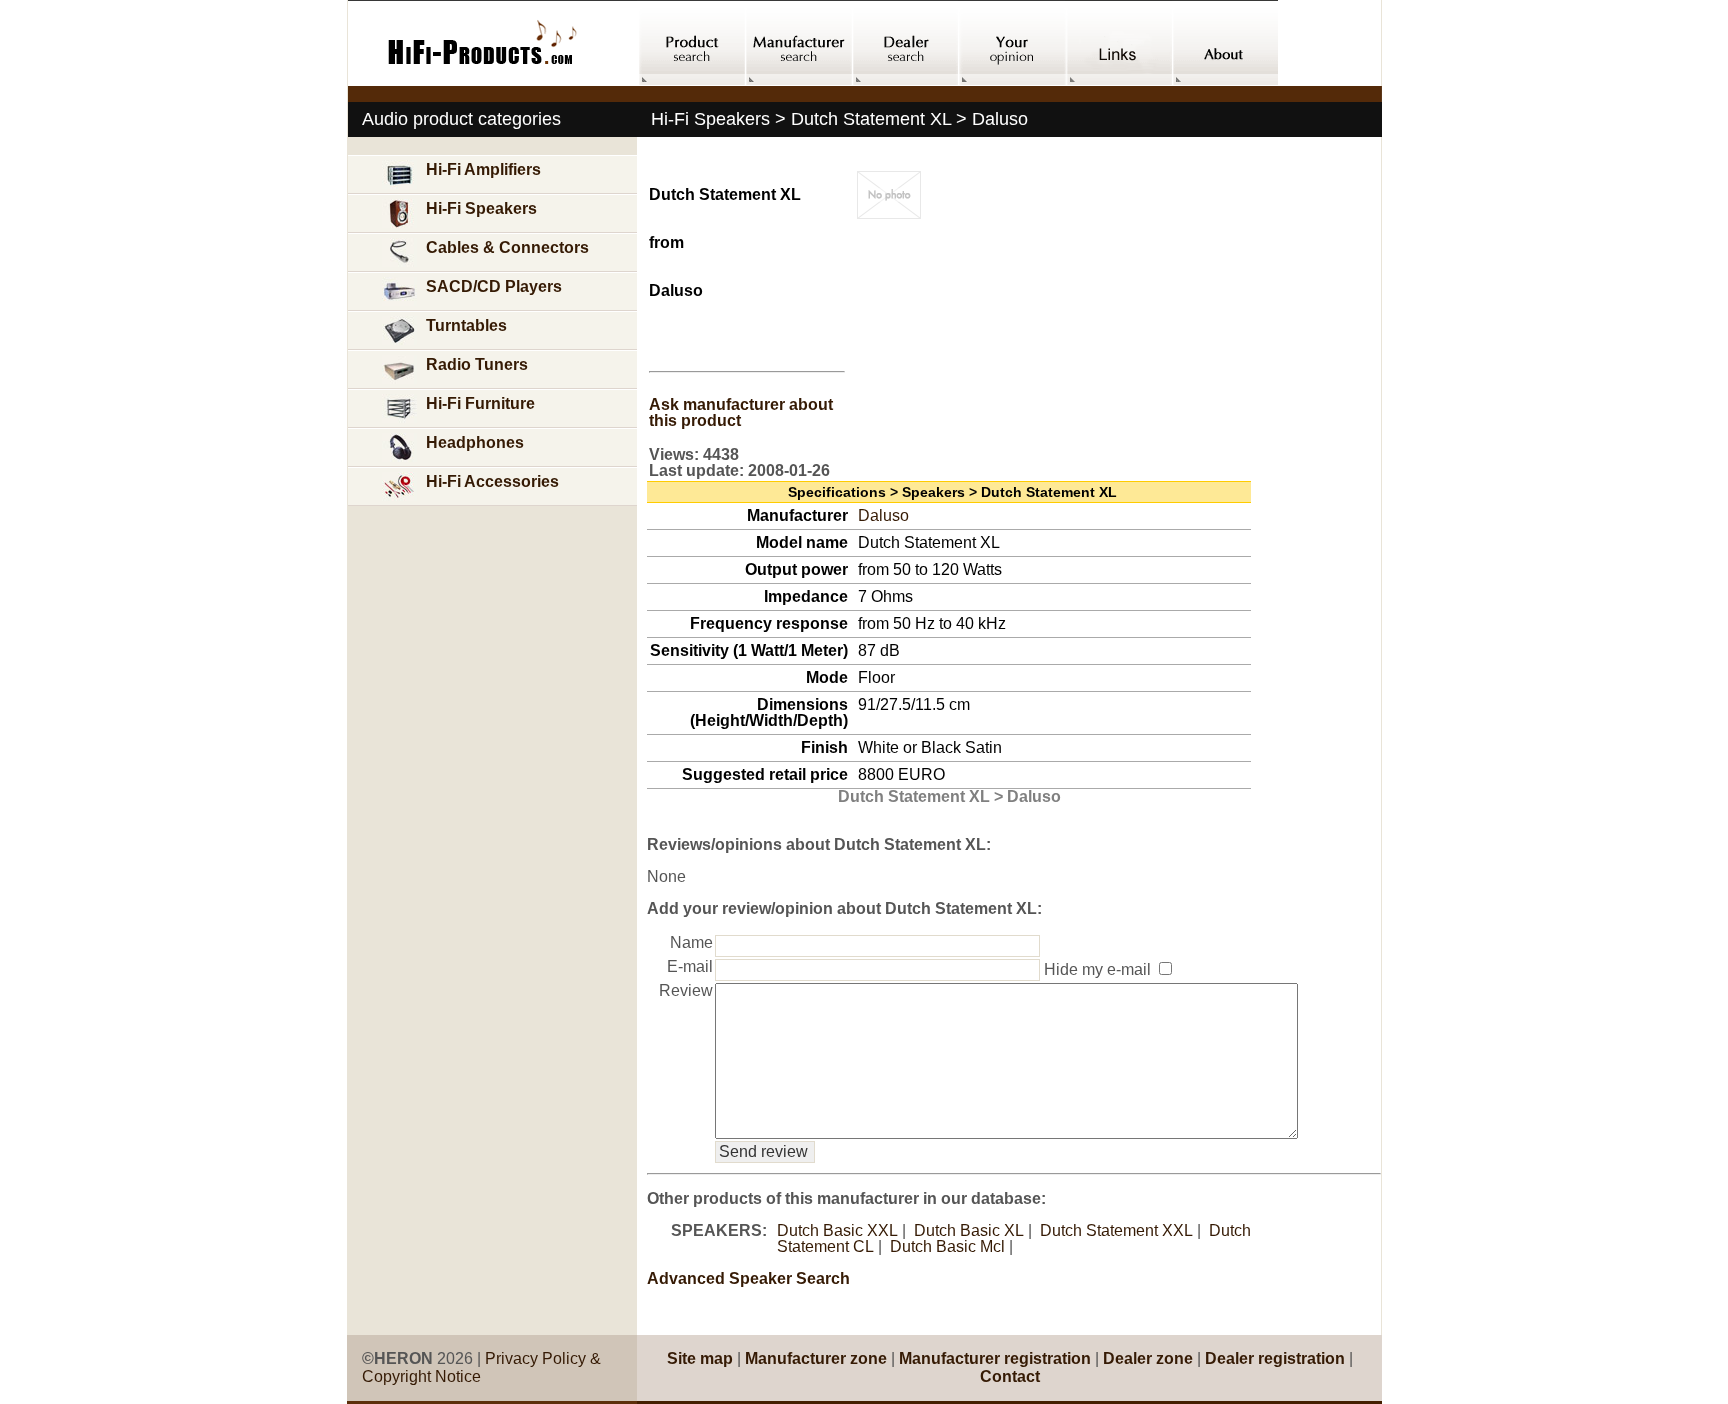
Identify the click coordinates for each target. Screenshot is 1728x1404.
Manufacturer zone (816, 1358)
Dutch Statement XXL (1116, 1230)
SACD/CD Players (494, 286)
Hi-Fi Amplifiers (483, 169)
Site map (700, 1358)
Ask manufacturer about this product (741, 412)
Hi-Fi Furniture (480, 403)
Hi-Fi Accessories (492, 481)
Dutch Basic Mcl (947, 1246)
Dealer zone (1148, 1358)
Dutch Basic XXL (837, 1230)
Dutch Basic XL (969, 1230)
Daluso (883, 515)
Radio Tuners (477, 364)
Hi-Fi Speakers (481, 208)
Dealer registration (1275, 1358)
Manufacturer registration (995, 1358)
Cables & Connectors (507, 247)
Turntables (466, 325)
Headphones (475, 442)
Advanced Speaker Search (748, 1278)
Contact (1010, 1376)
